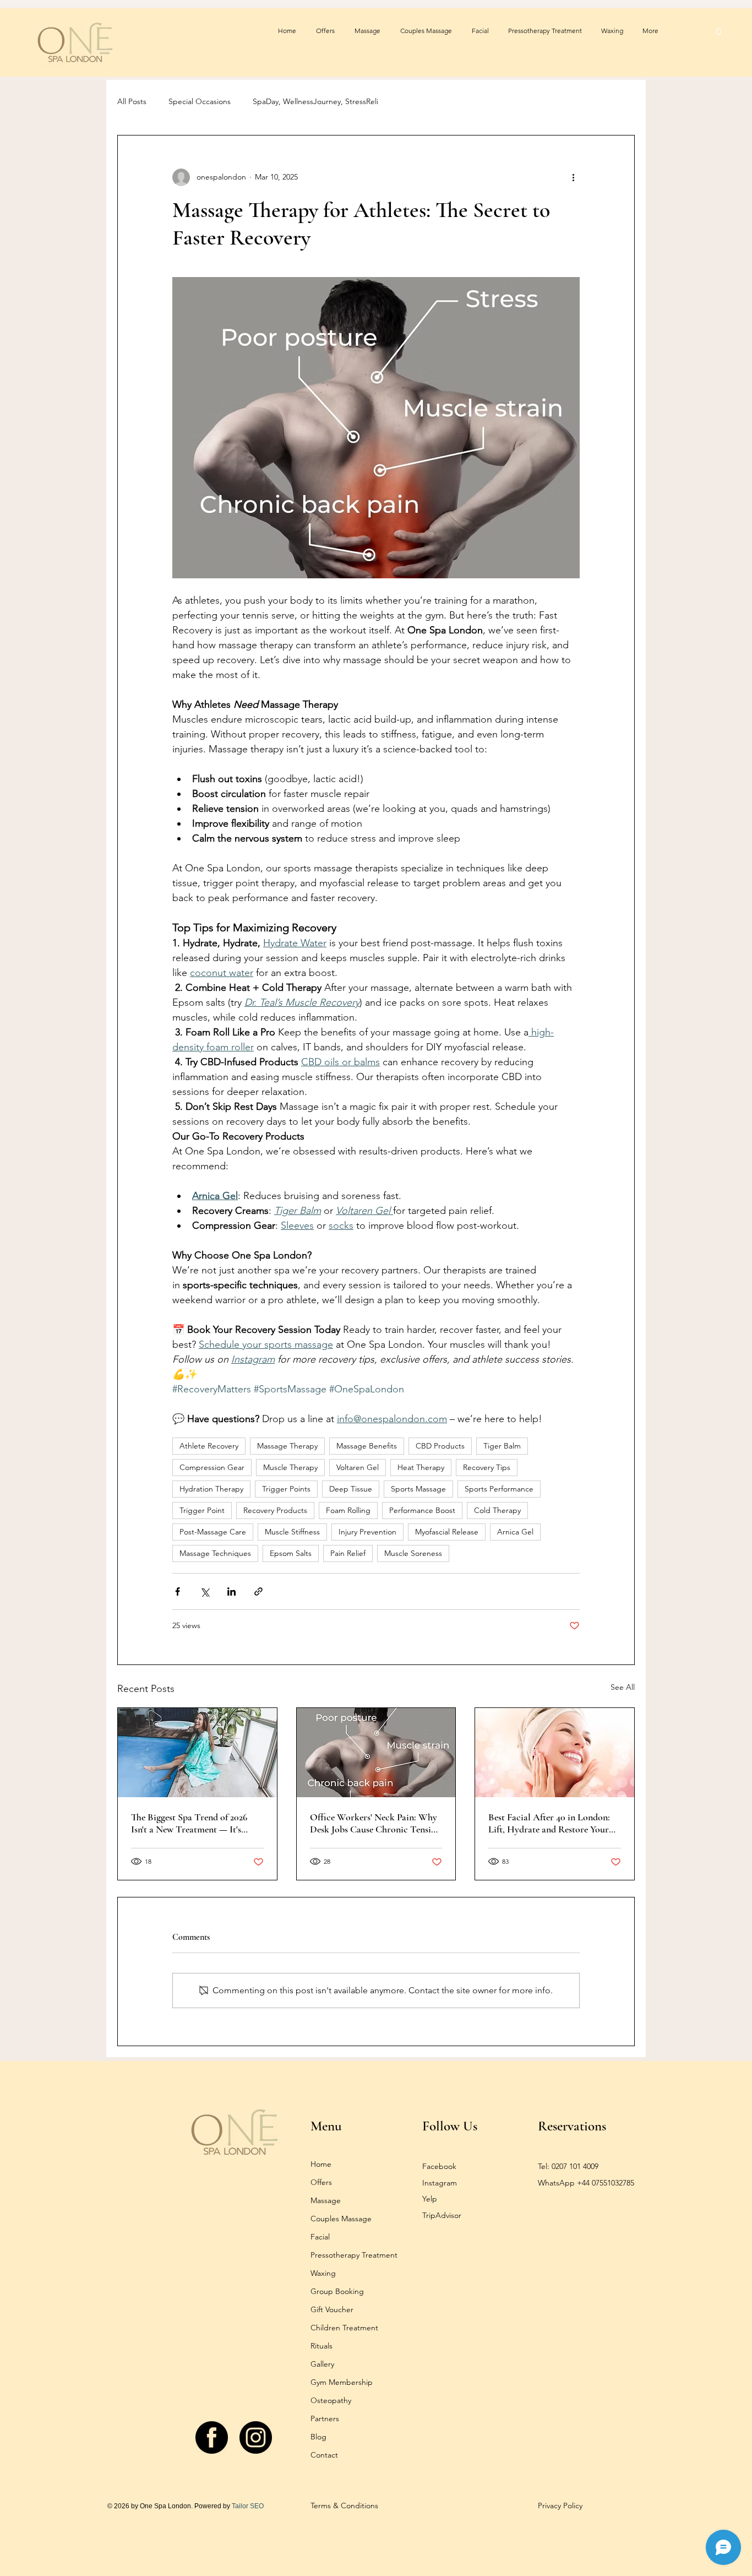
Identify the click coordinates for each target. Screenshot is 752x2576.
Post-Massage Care (213, 1532)
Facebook (439, 2166)
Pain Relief (348, 1553)
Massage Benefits (367, 1446)
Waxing (323, 2273)
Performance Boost (422, 1510)
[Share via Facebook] (178, 1591)
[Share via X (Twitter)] (205, 1591)
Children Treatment (344, 2328)
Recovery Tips (487, 1467)
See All (623, 1687)
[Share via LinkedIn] (231, 1591)
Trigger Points (286, 1489)
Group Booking (337, 2291)
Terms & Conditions (344, 2506)
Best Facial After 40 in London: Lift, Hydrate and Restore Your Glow (549, 1823)
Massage (326, 2200)
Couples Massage (341, 2219)
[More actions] (573, 177)
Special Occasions (200, 101)
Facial (320, 2237)
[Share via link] (258, 1591)
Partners (325, 2418)
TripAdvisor (442, 2215)
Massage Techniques (215, 1553)
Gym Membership (342, 2382)
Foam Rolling (348, 1510)
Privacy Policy (560, 2506)
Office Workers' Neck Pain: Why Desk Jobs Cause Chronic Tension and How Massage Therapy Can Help (375, 1823)
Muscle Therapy (290, 1467)
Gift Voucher (332, 2309)
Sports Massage (418, 1489)
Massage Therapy (287, 1446)
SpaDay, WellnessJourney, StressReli (315, 101)
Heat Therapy (421, 1467)
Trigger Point (202, 1510)
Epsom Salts (291, 1553)
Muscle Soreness (413, 1553)
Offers (321, 2182)
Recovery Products (275, 1510)
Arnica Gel (515, 1532)
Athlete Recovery (209, 1446)
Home (321, 2164)
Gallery (322, 2364)
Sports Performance (499, 1489)
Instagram (440, 2183)
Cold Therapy (497, 1510)
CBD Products (440, 1446)
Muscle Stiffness (292, 1532)
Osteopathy (331, 2400)
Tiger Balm (502, 1446)
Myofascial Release (447, 1532)
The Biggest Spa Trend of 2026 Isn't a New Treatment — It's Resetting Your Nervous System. (193, 1823)
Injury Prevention (367, 1532)
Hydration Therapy (211, 1489)
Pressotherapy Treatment (354, 2255)
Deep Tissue (351, 1489)
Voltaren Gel (358, 1467)
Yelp (430, 2199)
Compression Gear (212, 1467)
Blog (318, 2437)
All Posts (132, 101)
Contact (324, 2455)
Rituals (321, 2346)
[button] (719, 31)
